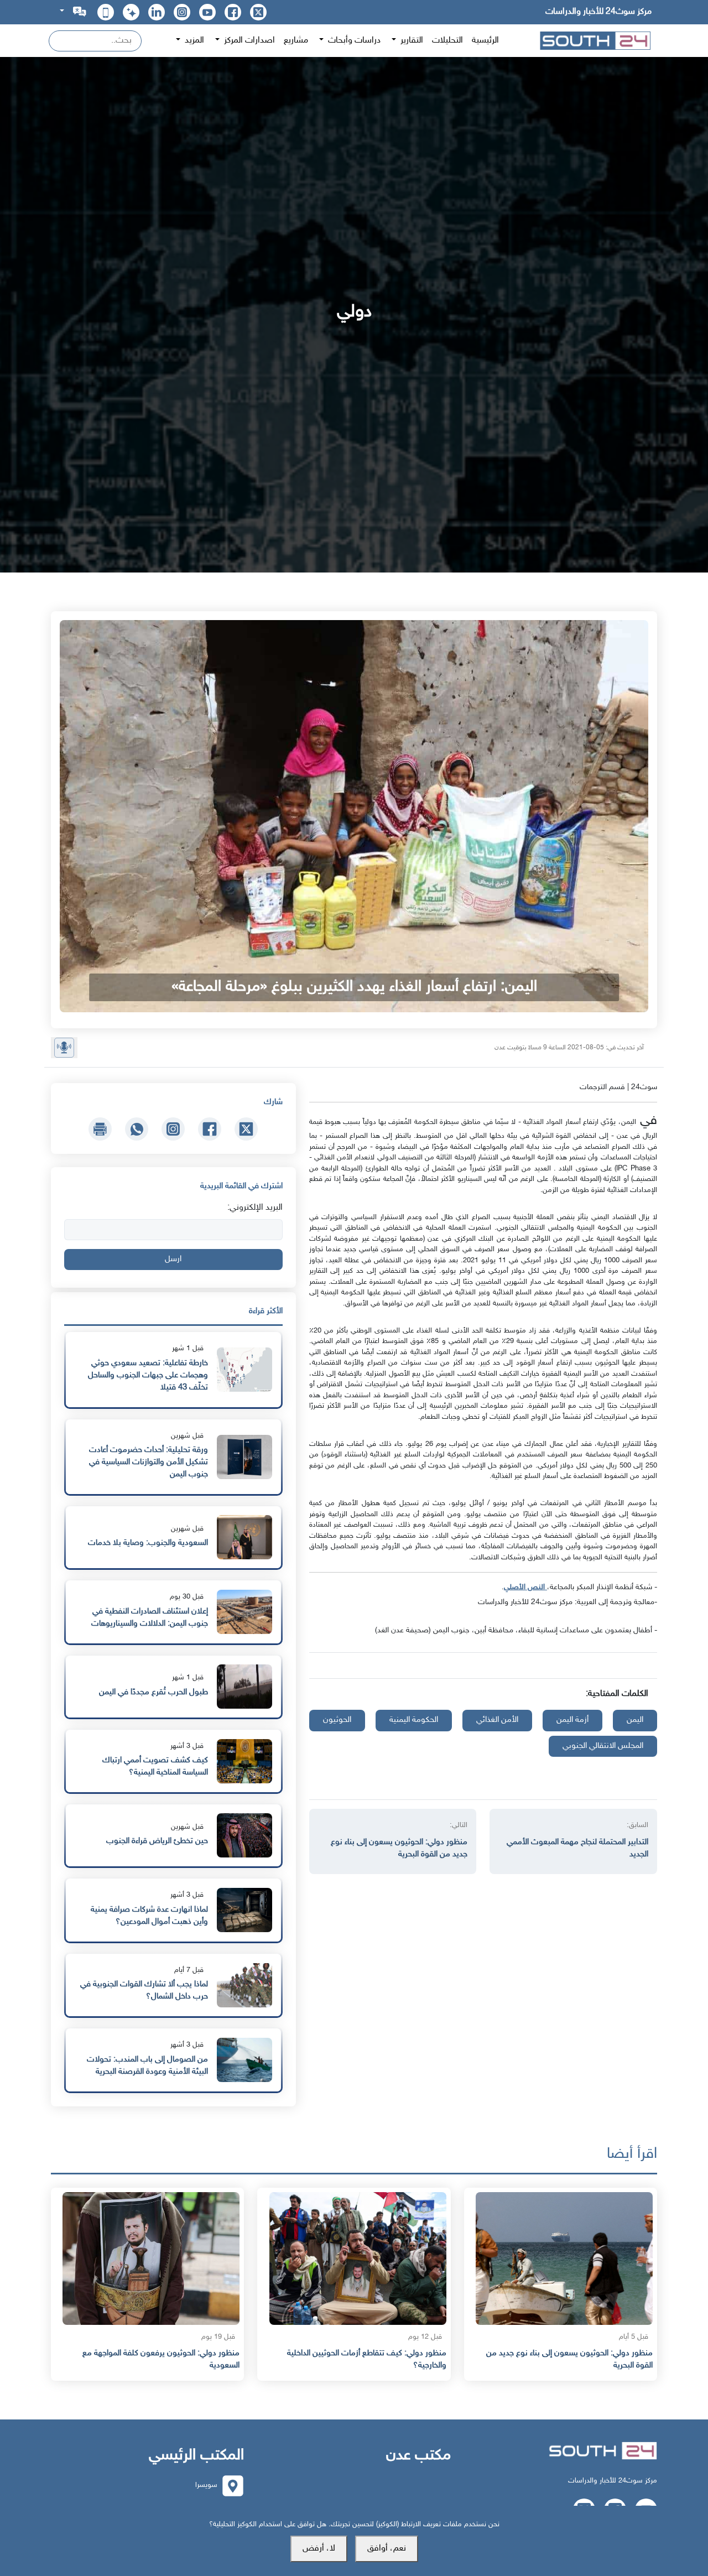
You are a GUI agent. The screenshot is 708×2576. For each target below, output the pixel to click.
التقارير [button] (411, 41)
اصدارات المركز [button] (248, 41)
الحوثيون (337, 1720)
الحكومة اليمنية (414, 1720)
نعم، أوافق (387, 2549)
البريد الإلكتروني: (255, 1208)
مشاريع (296, 41)
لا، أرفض (319, 2549)
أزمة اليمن (572, 1720)
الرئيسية (485, 41)
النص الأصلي (525, 1587)
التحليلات (447, 41)
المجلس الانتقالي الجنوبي (603, 1746)
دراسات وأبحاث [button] (353, 41)
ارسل (173, 1259)
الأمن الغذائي (497, 1720)
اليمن (635, 1720)
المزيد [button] (193, 41)
